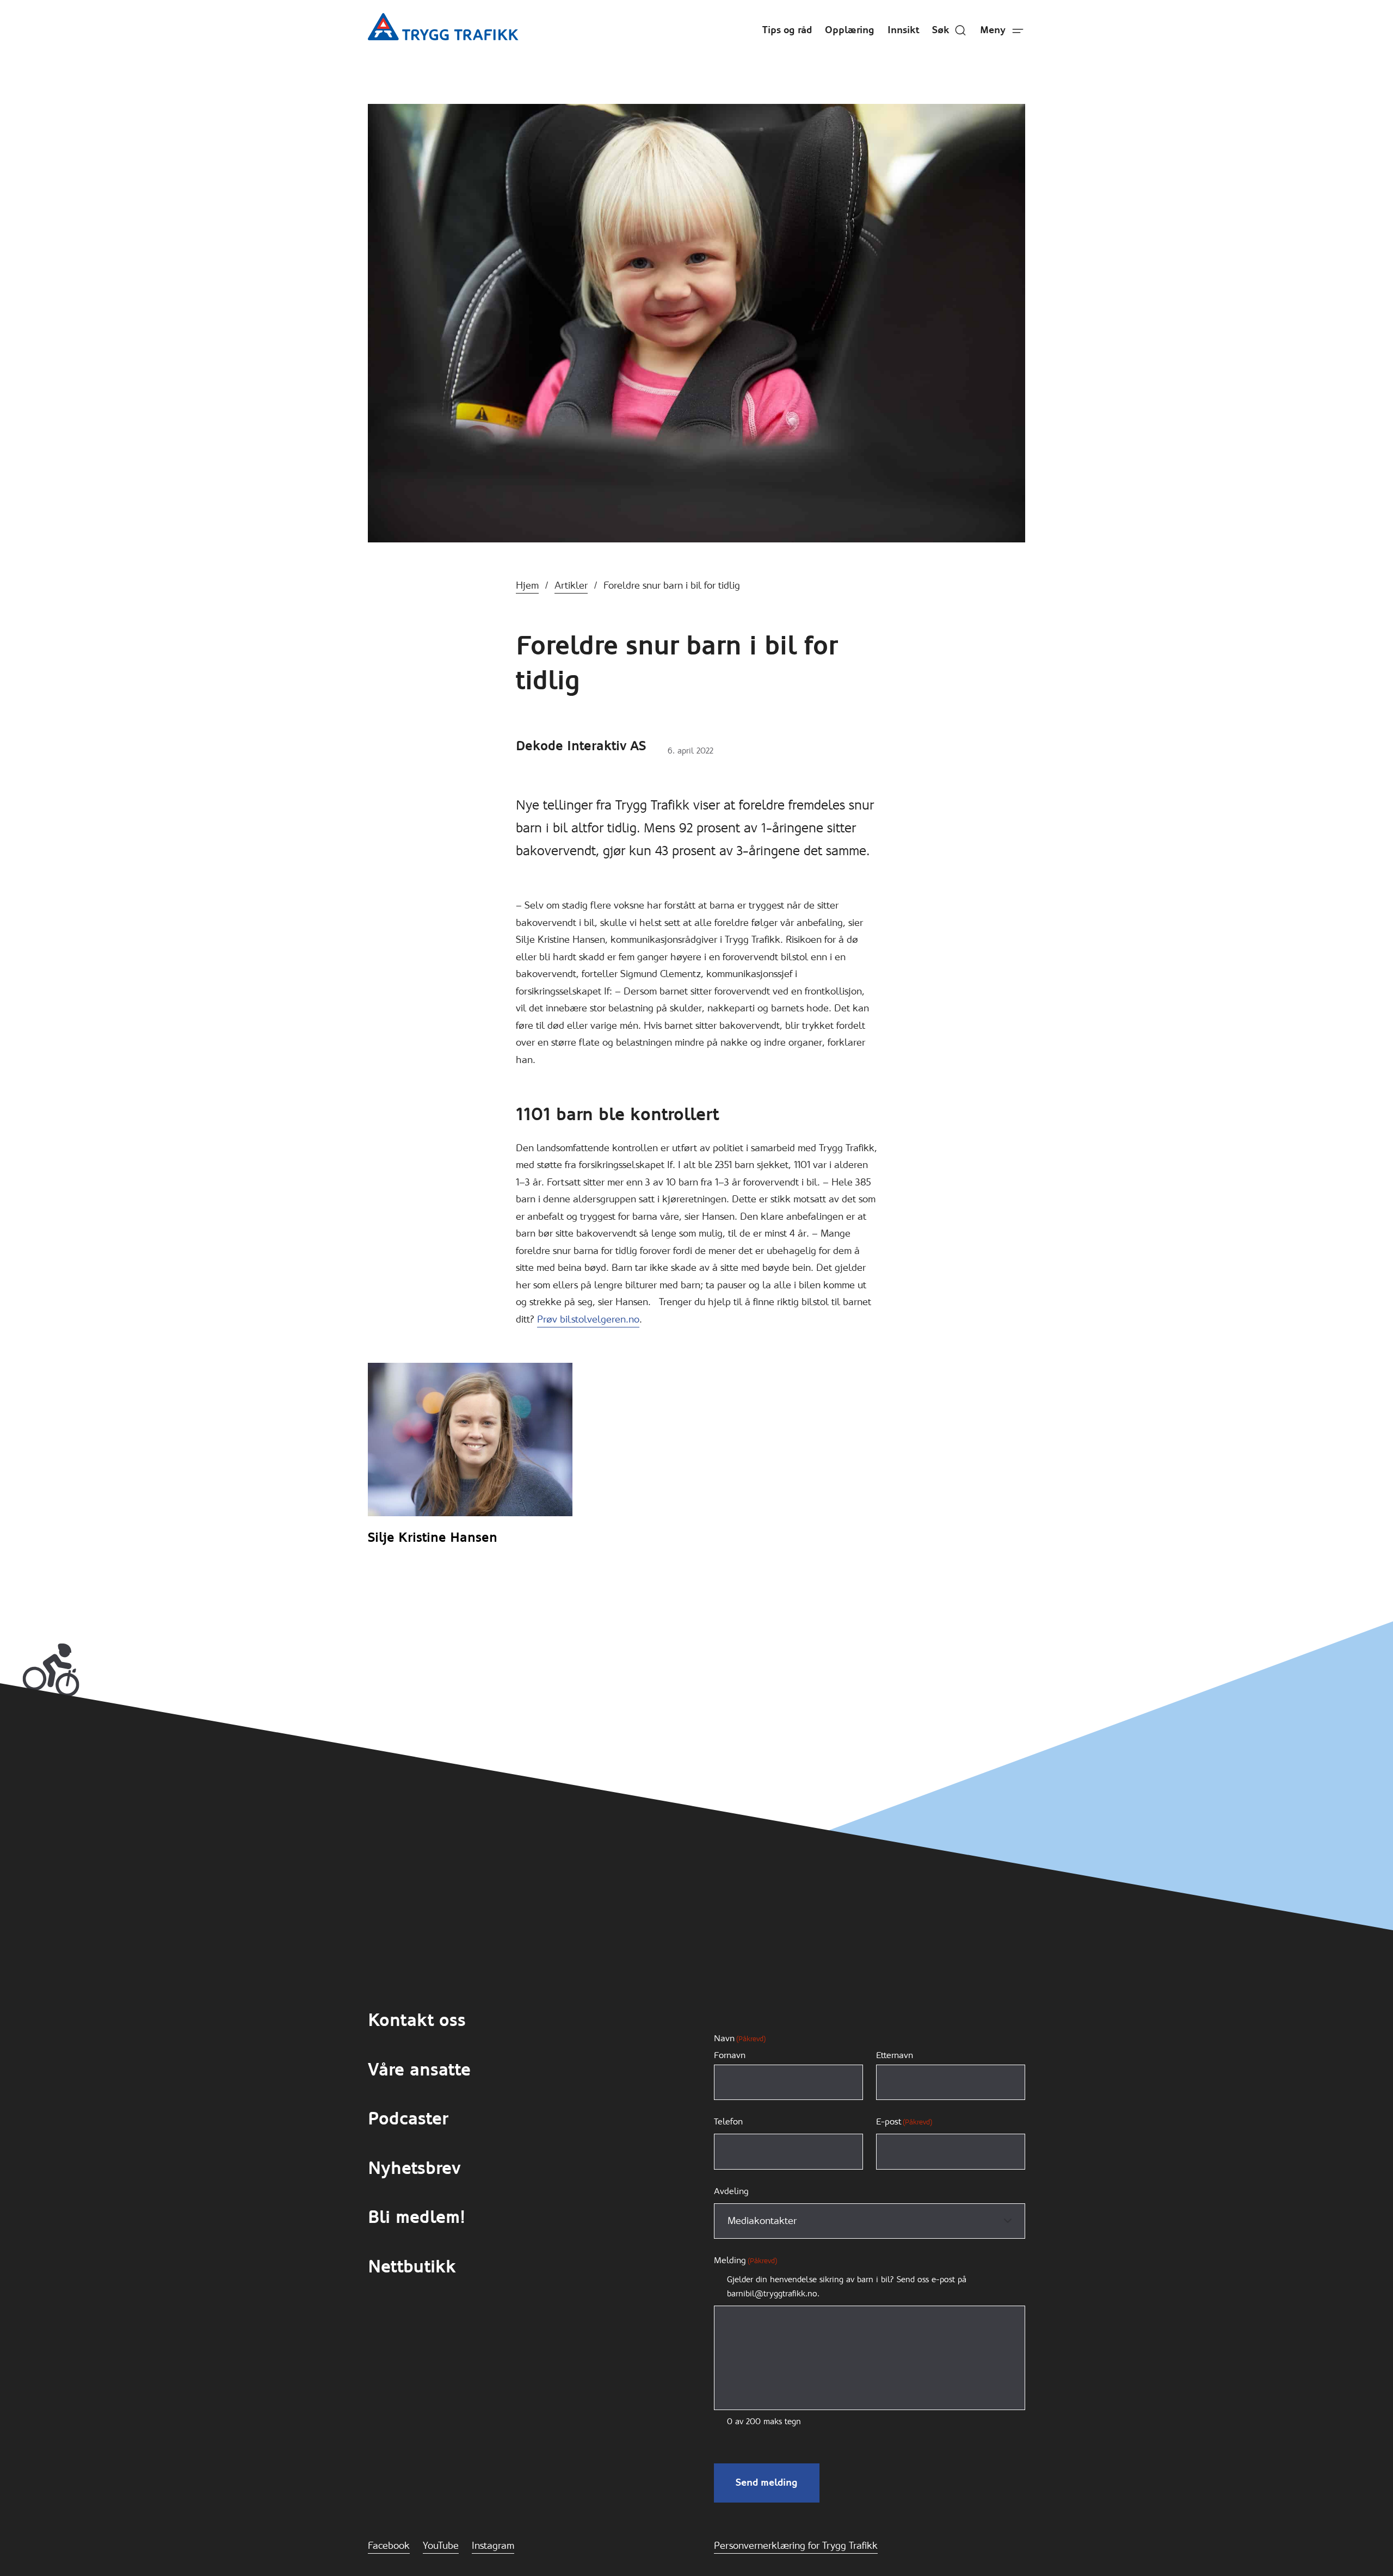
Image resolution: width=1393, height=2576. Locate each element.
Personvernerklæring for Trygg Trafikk (796, 2546)
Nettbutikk (412, 2267)
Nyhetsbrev (414, 2168)
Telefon (728, 2121)
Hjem (527, 585)
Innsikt (903, 30)
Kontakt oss (417, 2020)
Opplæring (850, 30)
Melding (745, 2260)
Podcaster (408, 2119)
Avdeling (731, 2191)
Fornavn (730, 2055)
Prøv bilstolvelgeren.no (588, 1319)
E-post (904, 2121)
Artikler (571, 585)
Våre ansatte (419, 2070)
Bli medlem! (417, 2217)
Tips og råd (787, 30)
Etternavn (895, 2055)
